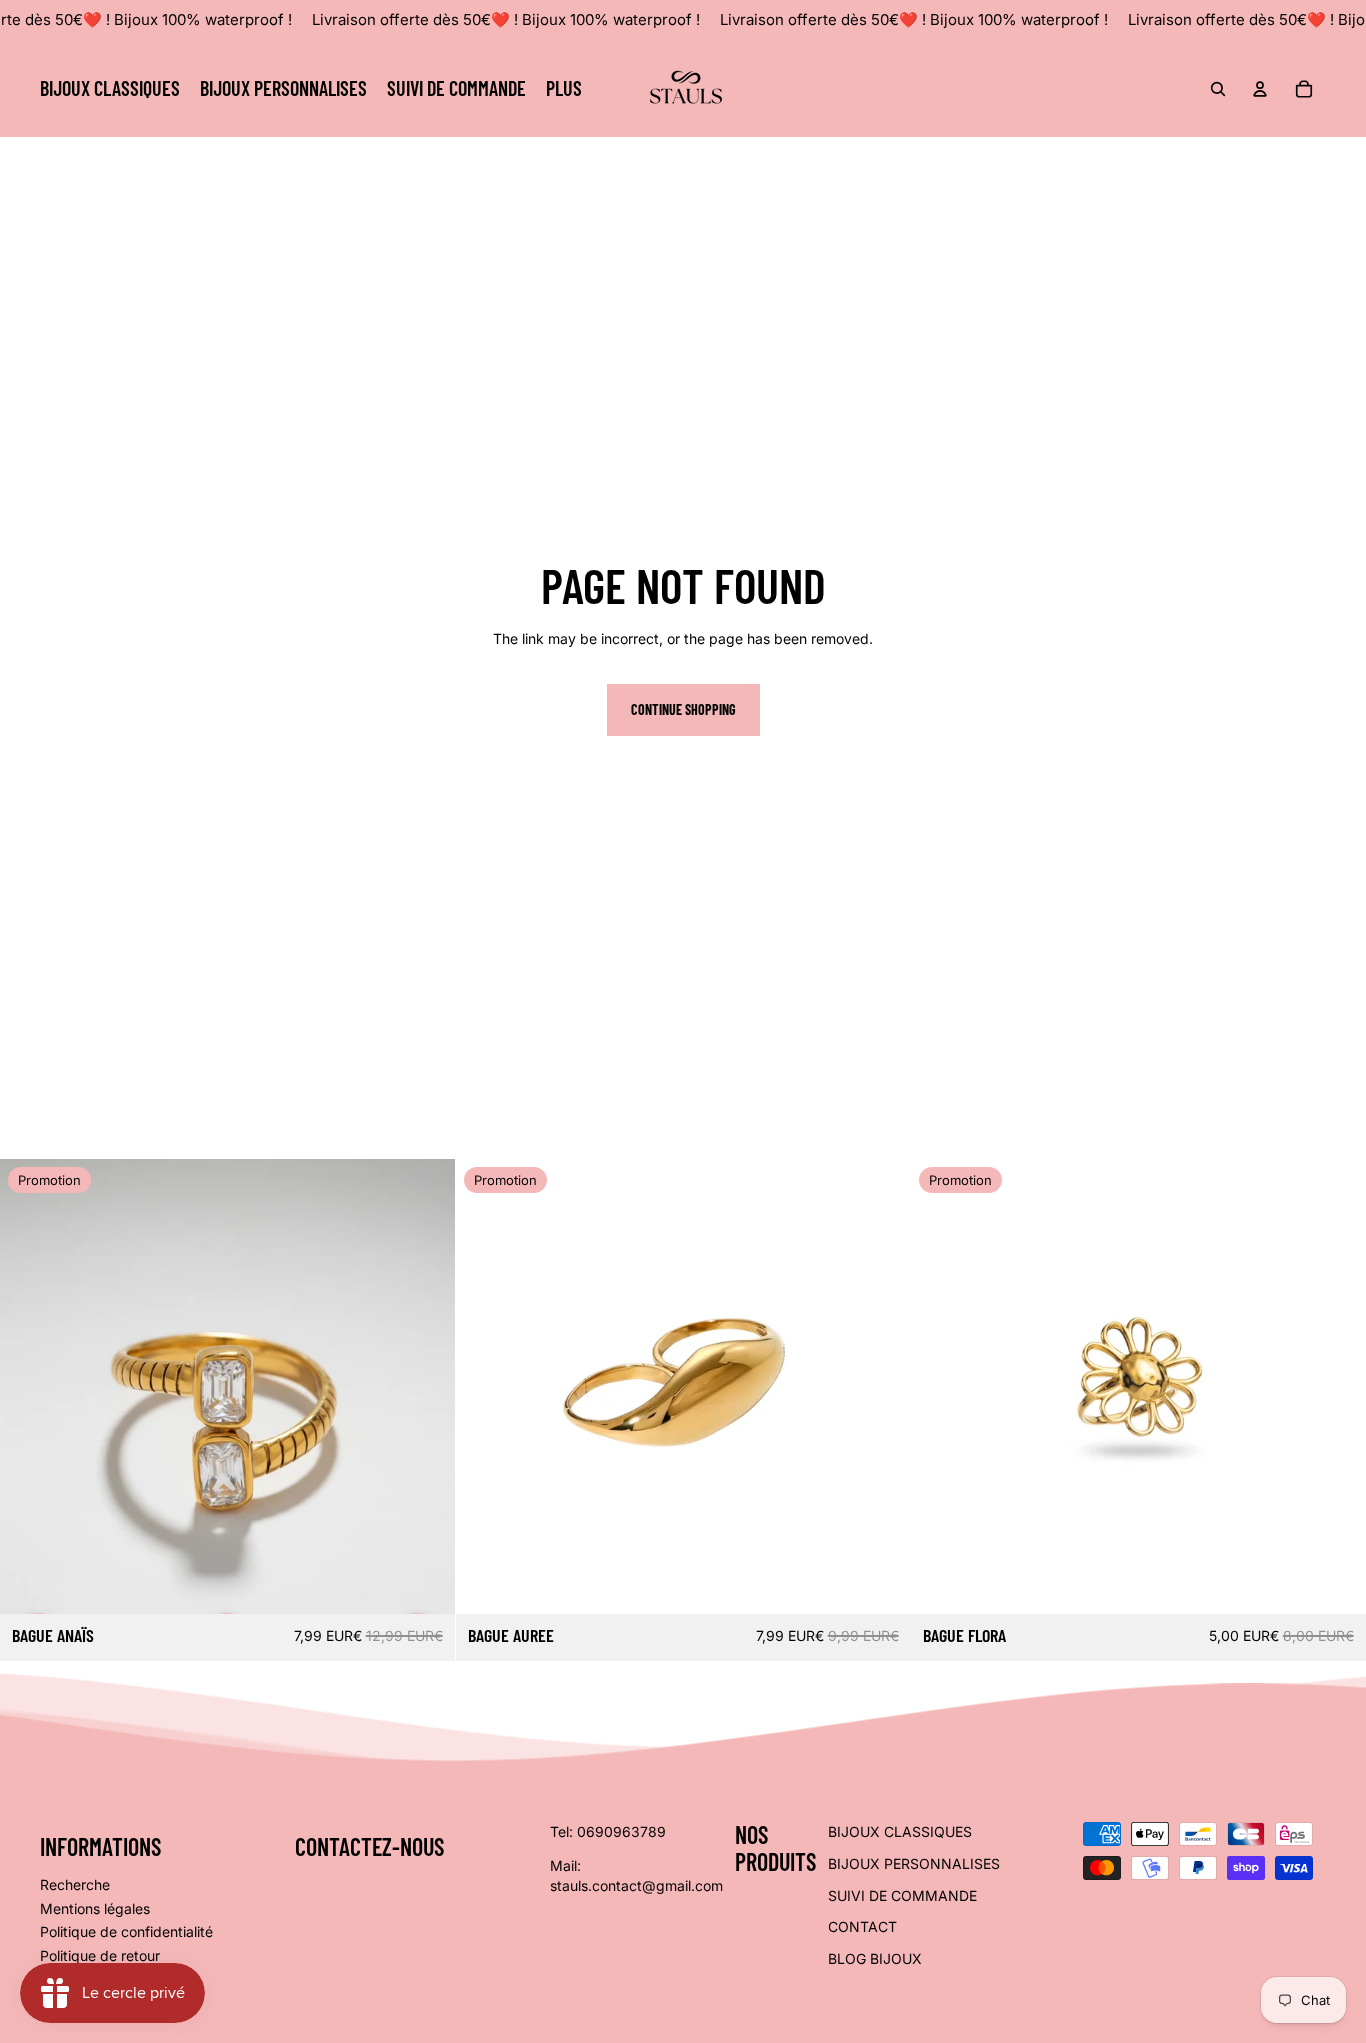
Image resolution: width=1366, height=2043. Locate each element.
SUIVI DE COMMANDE (902, 1895)
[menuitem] (564, 89)
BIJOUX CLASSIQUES (900, 1831)
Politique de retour (100, 1955)
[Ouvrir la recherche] (1218, 89)
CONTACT (862, 1926)
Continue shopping (683, 709)
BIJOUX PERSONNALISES (914, 1863)
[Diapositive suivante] (880, 1386)
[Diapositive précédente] (486, 1386)
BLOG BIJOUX (875, 1958)
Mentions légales (95, 1908)
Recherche (75, 1884)
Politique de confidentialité (126, 1931)
